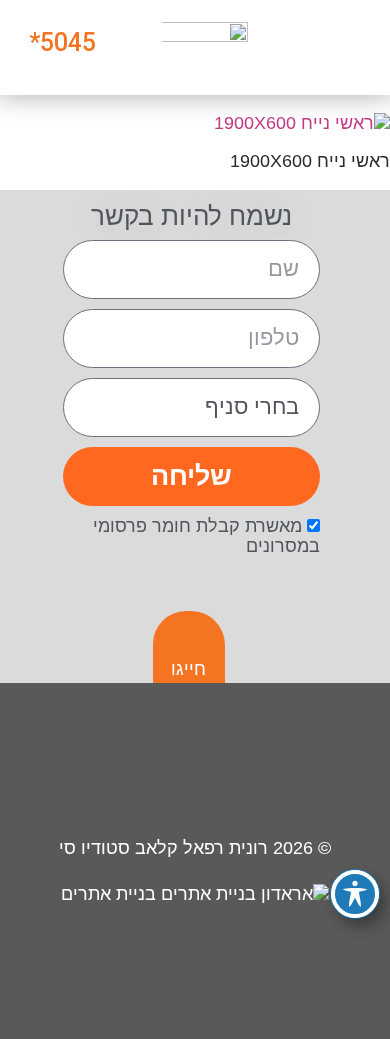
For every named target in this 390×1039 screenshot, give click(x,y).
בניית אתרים (111, 894)
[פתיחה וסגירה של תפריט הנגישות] (355, 894)
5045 (68, 42)
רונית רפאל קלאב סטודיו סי (163, 848)
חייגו (188, 669)
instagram (325, 763)
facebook (254, 763)
